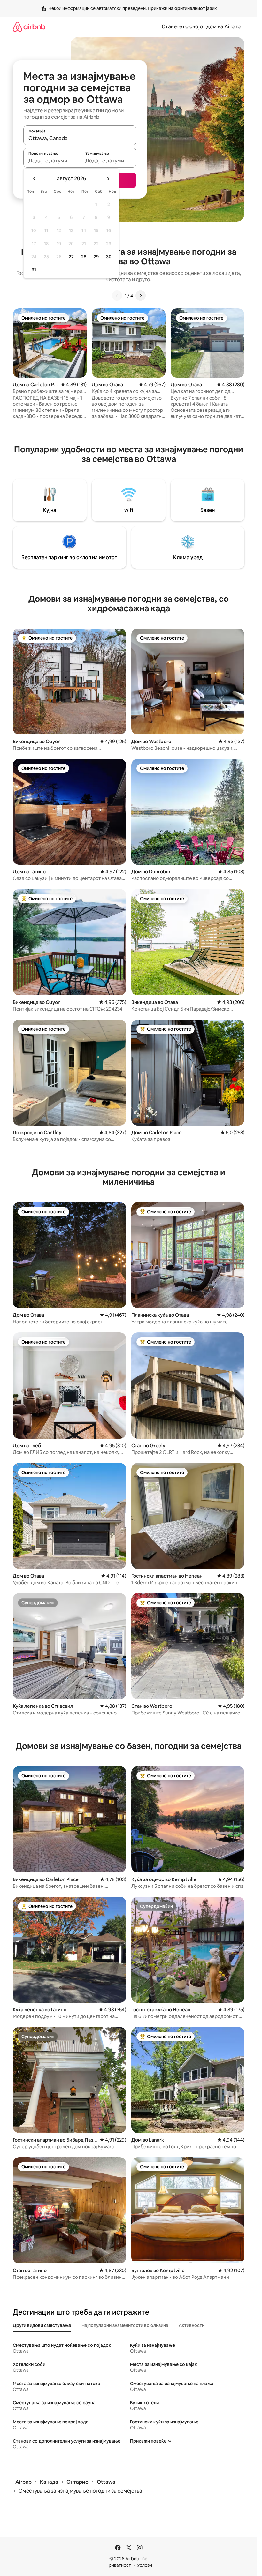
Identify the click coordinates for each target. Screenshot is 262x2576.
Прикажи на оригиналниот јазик (182, 8)
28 (84, 257)
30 (109, 257)
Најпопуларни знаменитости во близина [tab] (125, 2325)
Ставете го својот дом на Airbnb (201, 27)
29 (96, 257)
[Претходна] (117, 296)
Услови (145, 2565)
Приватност (118, 2565)
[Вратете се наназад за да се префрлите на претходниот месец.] (35, 179)
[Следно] (141, 296)
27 (71, 257)
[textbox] (52, 161)
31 (34, 270)
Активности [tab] (192, 2325)
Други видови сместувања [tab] (42, 2325)
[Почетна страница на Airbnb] (29, 27)
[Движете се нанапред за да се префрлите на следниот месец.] (108, 179)
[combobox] (80, 138)
